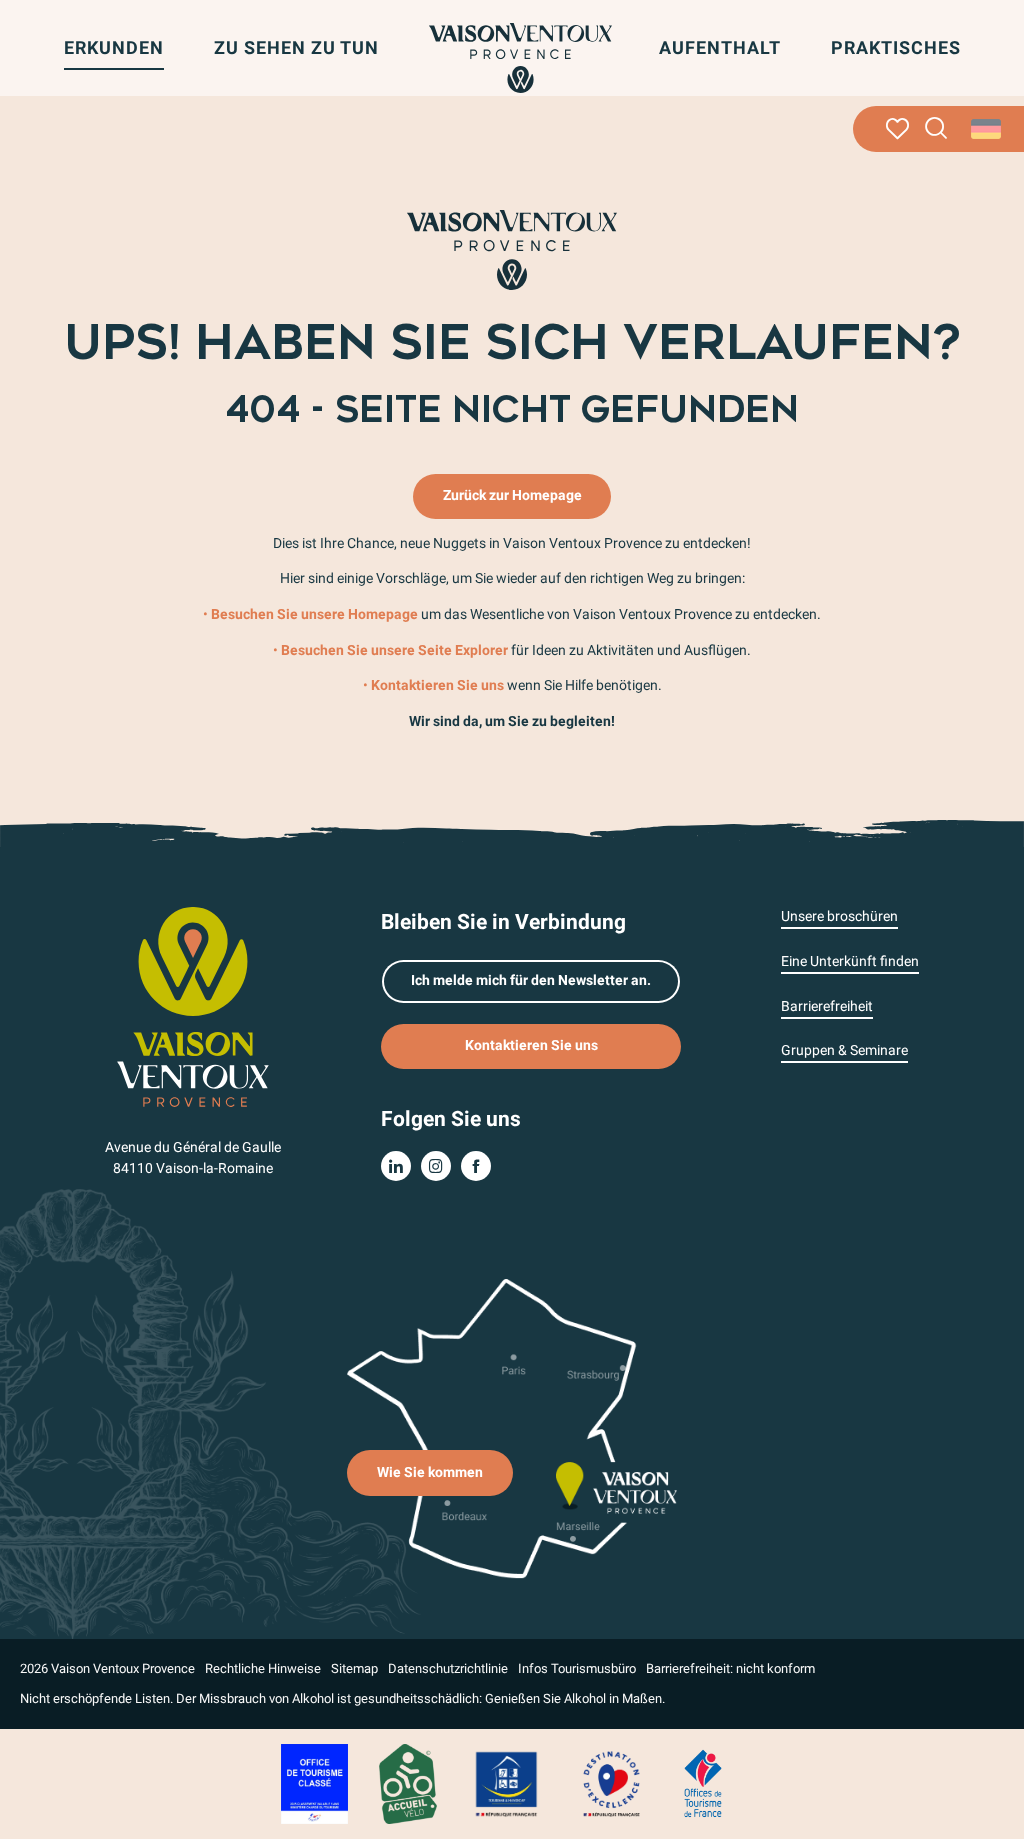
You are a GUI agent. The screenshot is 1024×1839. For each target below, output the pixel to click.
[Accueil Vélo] (407, 1782)
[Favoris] (897, 129)
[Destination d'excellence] (611, 1782)
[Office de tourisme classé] (314, 1782)
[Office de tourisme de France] (703, 1782)
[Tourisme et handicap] (507, 1782)
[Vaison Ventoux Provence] (520, 58)
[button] (936, 128)
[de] (987, 129)
